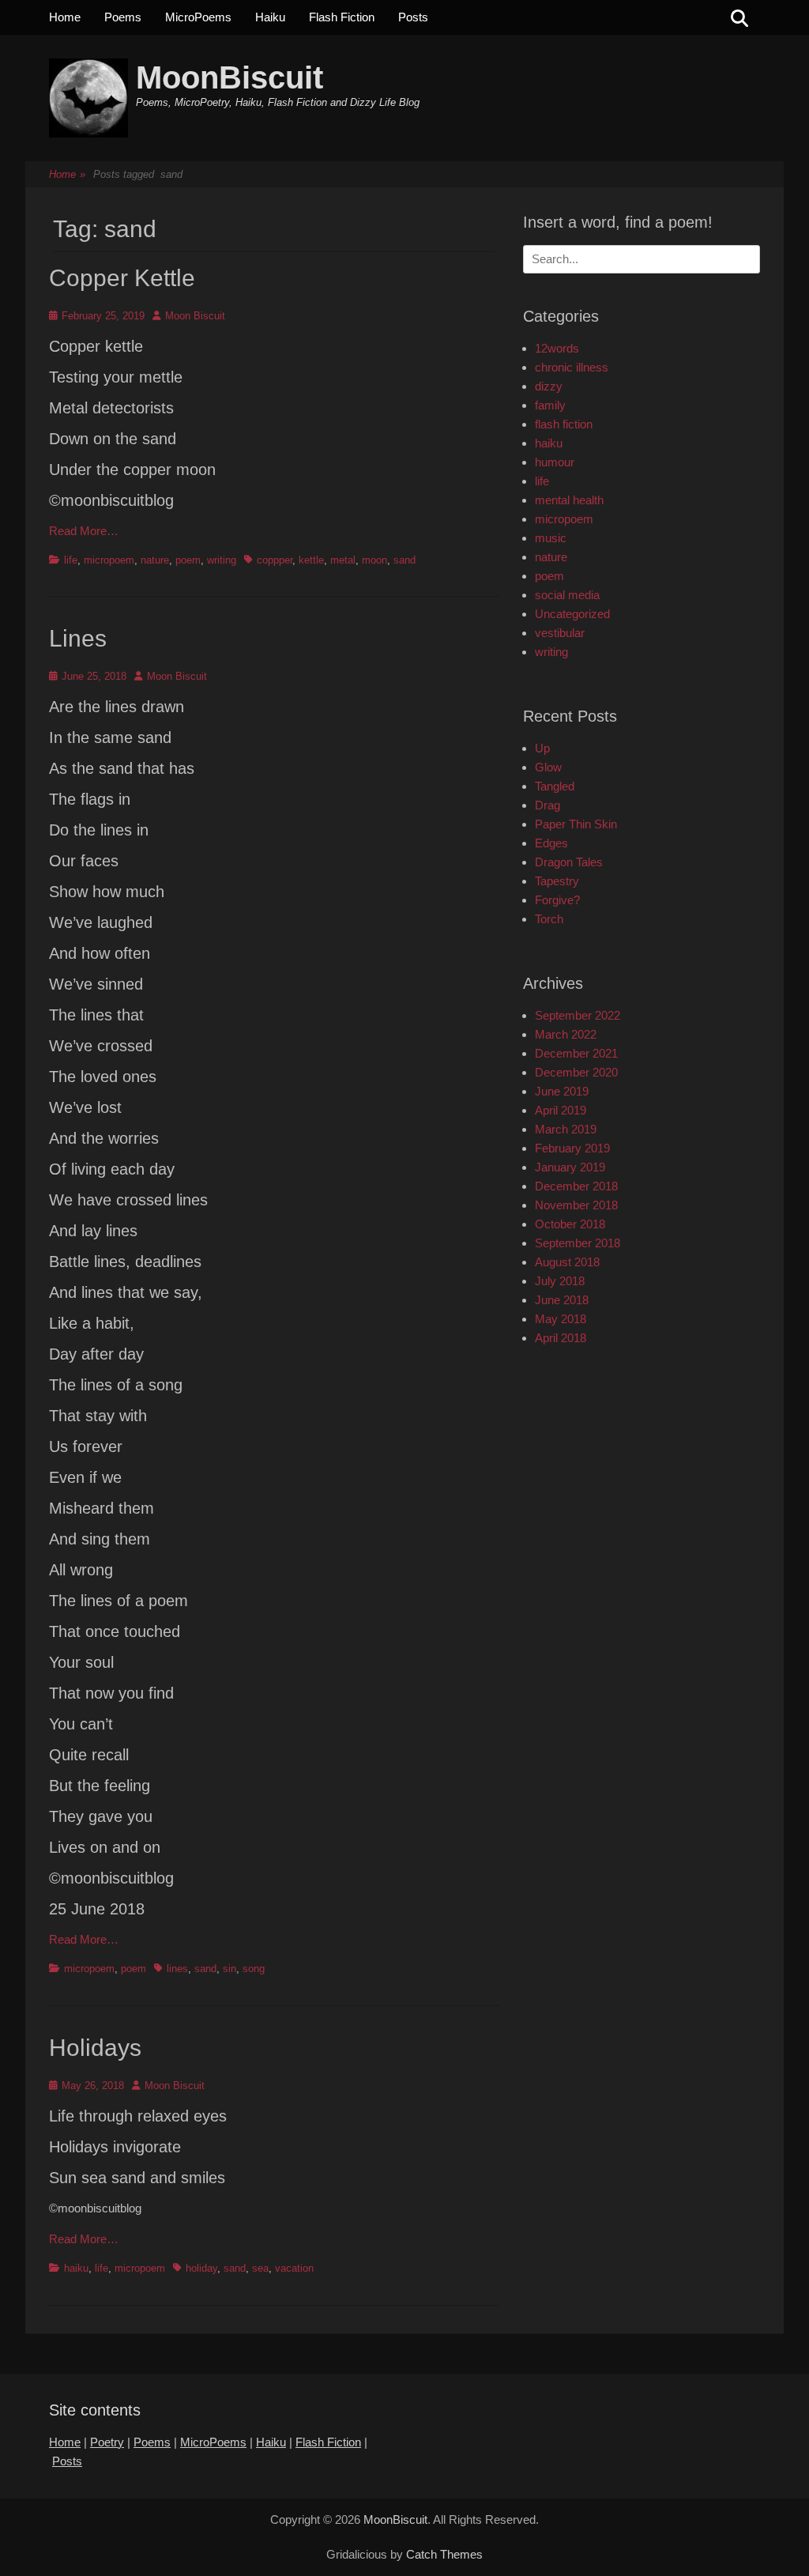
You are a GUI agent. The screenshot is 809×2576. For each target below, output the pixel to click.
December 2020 (576, 1072)
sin (230, 1969)
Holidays (95, 2048)
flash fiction (564, 424)
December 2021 (576, 1053)
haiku (76, 2268)
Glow (548, 767)
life (71, 560)
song (254, 1969)
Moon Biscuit (195, 316)
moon (374, 560)
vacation (294, 2268)
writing (222, 560)
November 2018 (576, 1205)
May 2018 (561, 1319)
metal (343, 560)
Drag (547, 805)
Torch (549, 919)
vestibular (560, 633)
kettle (311, 560)
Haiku (270, 17)
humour (555, 462)
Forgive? (557, 900)
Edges (551, 843)
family (550, 405)
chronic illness (572, 367)
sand (404, 560)
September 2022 (578, 1015)
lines (177, 1969)
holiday (201, 2268)
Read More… (84, 531)
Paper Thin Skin (576, 824)
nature (155, 560)
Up (542, 748)
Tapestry (557, 881)
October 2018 (570, 1224)
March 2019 (566, 1129)
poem (188, 560)
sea (260, 2268)
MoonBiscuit (230, 77)
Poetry (107, 2442)
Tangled (555, 786)
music (551, 538)
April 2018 (561, 1338)
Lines (78, 638)
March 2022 (566, 1034)
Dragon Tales (569, 862)
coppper (275, 560)
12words (557, 348)
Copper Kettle (122, 278)
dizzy (549, 386)
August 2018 (567, 1262)
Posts (413, 17)
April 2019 (561, 1110)
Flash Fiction (342, 17)
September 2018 (578, 1243)
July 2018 (560, 1281)
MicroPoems (198, 17)
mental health (569, 500)
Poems (123, 17)
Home (65, 17)
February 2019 (572, 1148)
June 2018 (562, 1300)
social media (567, 595)
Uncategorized (572, 614)
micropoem (109, 560)
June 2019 (562, 1091)
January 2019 (570, 1167)
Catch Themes (444, 2554)
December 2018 (576, 1186)
